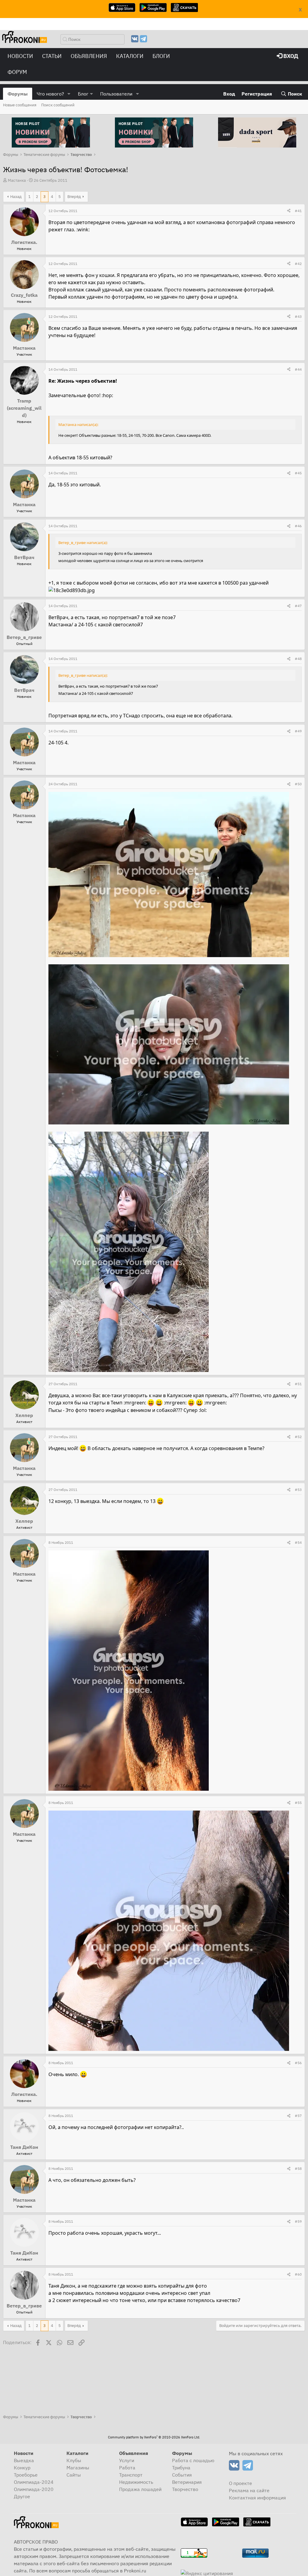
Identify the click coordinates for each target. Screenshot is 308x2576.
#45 (298, 473)
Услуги (127, 2460)
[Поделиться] (289, 211)
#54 (298, 1542)
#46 (298, 526)
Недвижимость (136, 2482)
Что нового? (50, 94)
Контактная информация (257, 2498)
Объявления (89, 56)
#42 (298, 264)
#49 (298, 731)
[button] (69, 94)
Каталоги (130, 56)
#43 (298, 316)
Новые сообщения (20, 105)
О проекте (240, 2483)
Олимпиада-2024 (34, 2482)
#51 (298, 1384)
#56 (298, 2063)
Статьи (52, 56)
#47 (298, 606)
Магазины (78, 2468)
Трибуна (181, 2468)
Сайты (74, 2475)
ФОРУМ (17, 72)
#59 (298, 2221)
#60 (298, 2274)
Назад (16, 197)
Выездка (24, 2460)
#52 (298, 1437)
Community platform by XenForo (154, 2437)
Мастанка (17, 180)
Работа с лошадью (193, 2460)
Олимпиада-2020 (34, 2489)
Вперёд (74, 197)
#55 (298, 1803)
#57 (298, 2116)
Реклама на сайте (249, 2490)
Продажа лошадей (140, 2489)
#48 (298, 659)
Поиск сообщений (58, 105)
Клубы (74, 2460)
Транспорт (131, 2475)
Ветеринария (187, 2482)
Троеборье (26, 2475)
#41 (298, 211)
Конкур (22, 2468)
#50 (298, 784)
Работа (127, 2468)
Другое (22, 2496)
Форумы (18, 94)
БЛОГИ (161, 56)
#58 (298, 2168)
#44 (298, 369)
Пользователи (116, 94)
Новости (20, 56)
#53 (298, 1490)
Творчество (185, 2489)
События (182, 2475)
